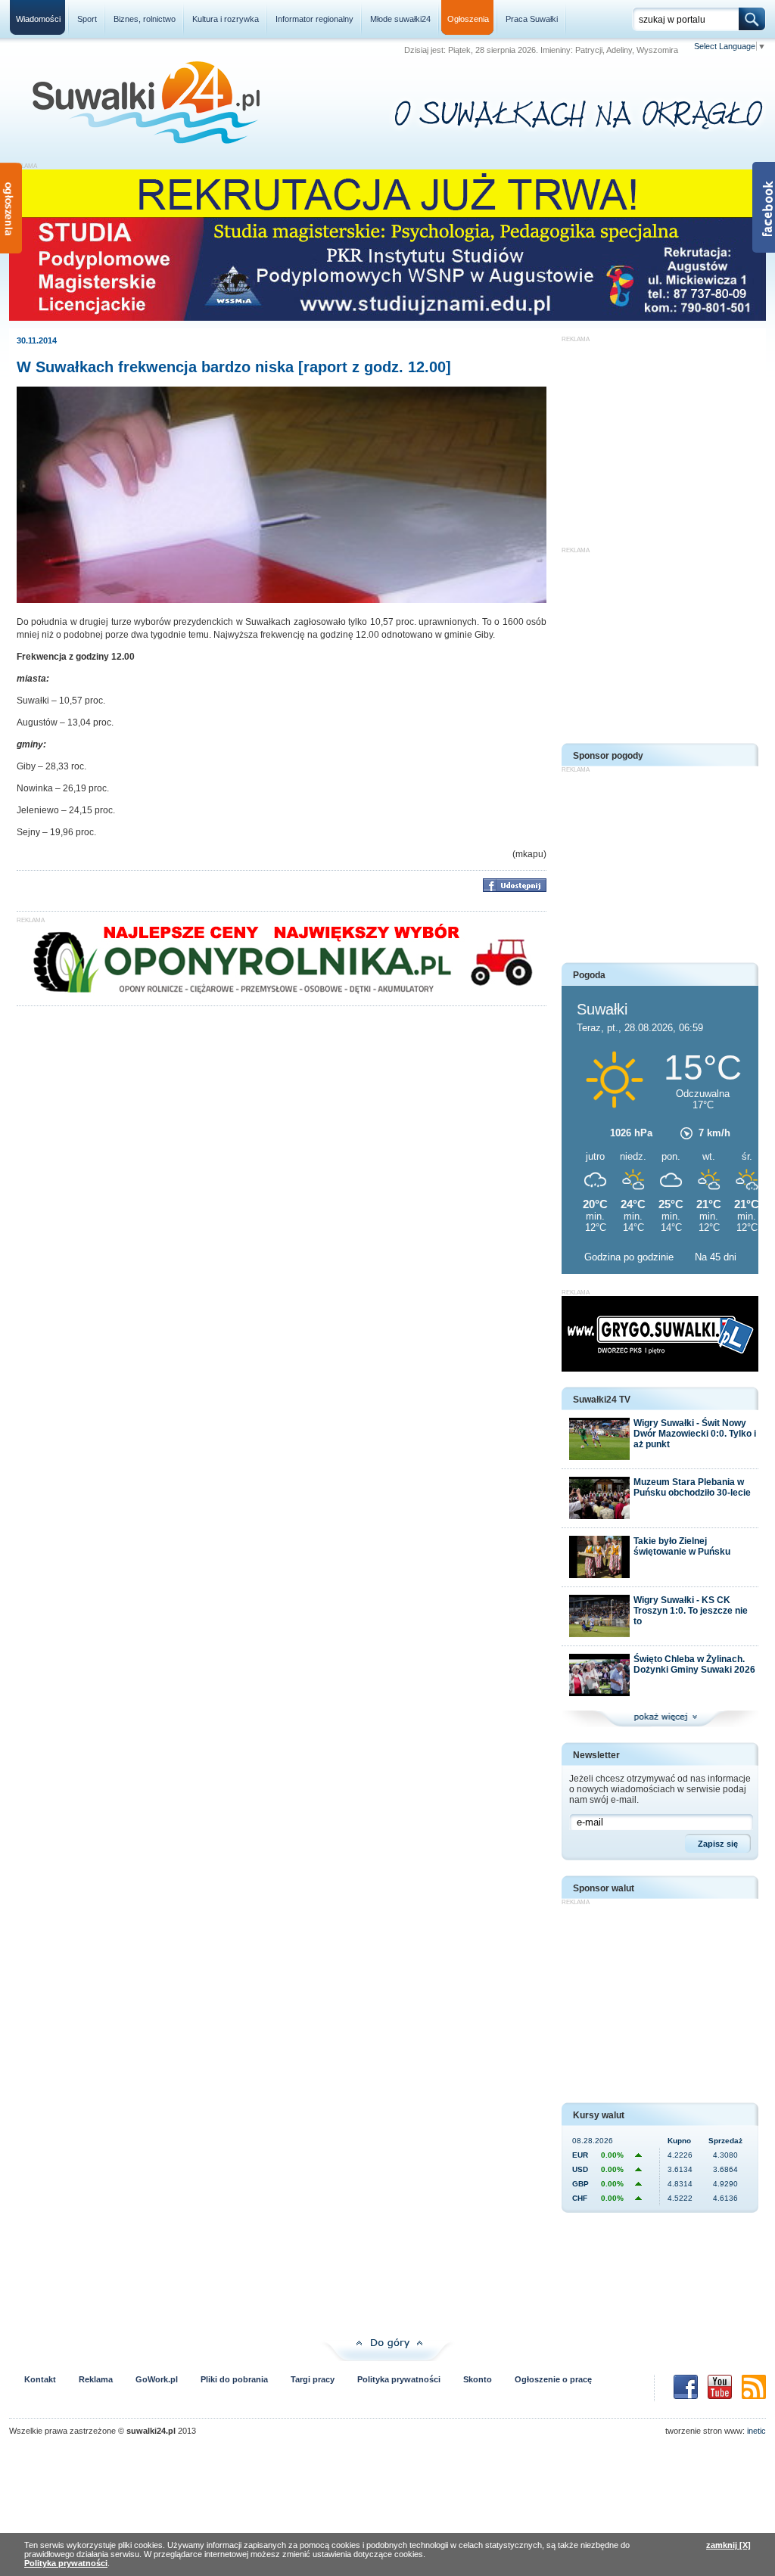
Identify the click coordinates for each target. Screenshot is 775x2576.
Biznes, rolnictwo (145, 19)
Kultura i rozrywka (226, 19)
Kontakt (40, 2379)
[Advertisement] (660, 437)
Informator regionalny (314, 19)
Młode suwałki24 (400, 19)
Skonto (478, 2379)
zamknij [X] (728, 2545)
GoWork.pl (157, 2379)
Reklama (96, 2379)
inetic (756, 2431)
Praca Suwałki (532, 19)
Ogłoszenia (468, 19)
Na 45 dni (716, 1257)
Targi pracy (313, 2379)
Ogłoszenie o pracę (553, 2379)
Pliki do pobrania (234, 2379)
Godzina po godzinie (630, 1257)
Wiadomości (38, 19)
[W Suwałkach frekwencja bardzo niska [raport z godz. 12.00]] (282, 600)
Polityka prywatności (399, 2379)
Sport (87, 19)
